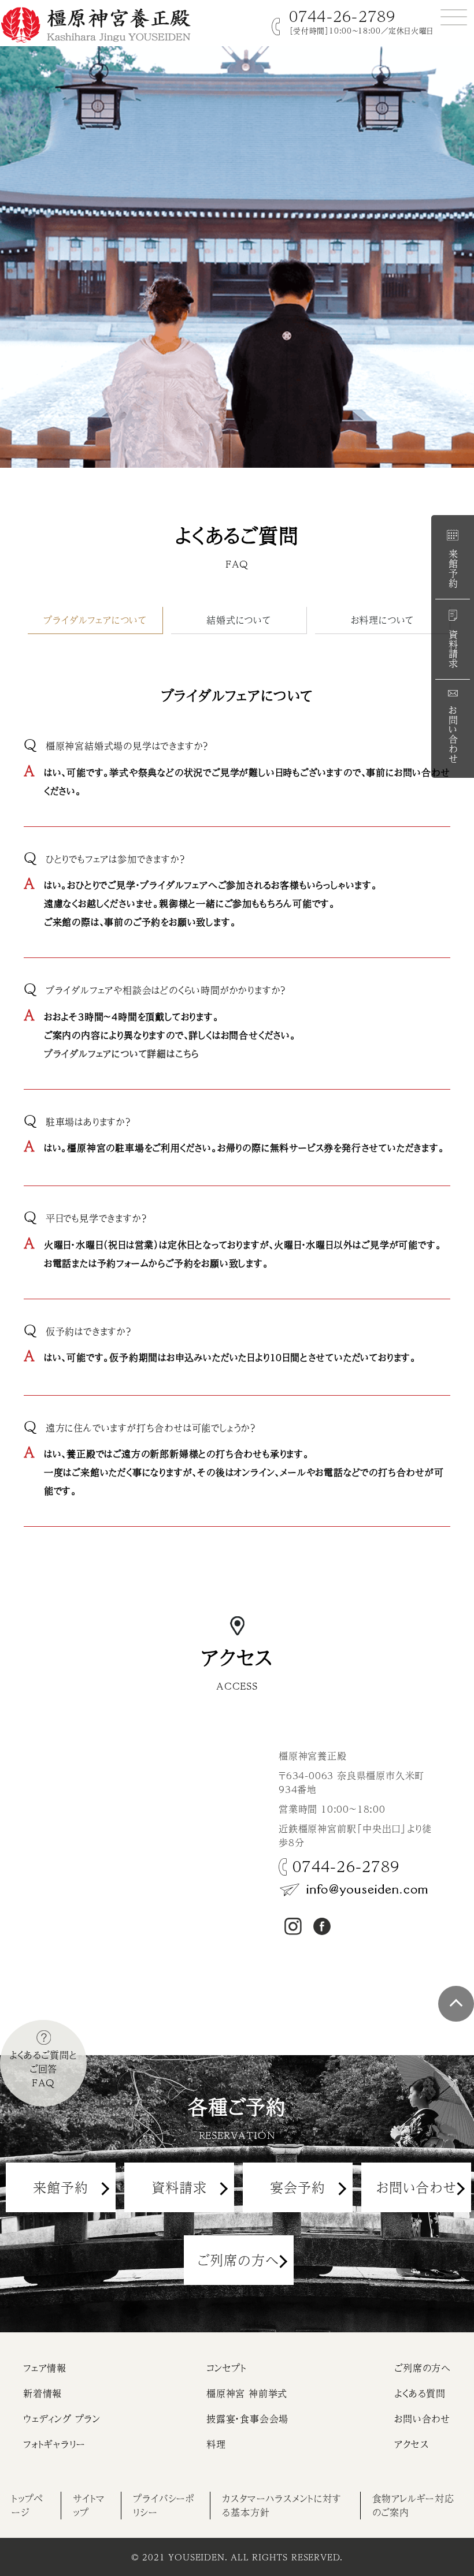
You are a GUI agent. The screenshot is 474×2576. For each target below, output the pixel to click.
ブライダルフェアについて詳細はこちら (121, 1054)
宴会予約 (298, 2187)
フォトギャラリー (54, 2444)
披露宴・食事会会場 (247, 2419)
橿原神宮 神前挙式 (247, 2393)
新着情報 (42, 2393)
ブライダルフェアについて (95, 620)
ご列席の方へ (238, 2260)
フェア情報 (45, 2368)
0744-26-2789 (342, 16)
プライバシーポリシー (164, 2505)
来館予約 (453, 567)
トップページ (27, 2505)
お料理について (383, 620)
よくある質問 (420, 2393)
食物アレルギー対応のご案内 (413, 2505)
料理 (216, 2444)
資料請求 (453, 648)
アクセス (411, 2444)
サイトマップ (89, 2505)
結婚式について (239, 620)
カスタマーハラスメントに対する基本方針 (282, 2505)
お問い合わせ (453, 733)
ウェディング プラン (62, 2419)
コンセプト (227, 2368)
